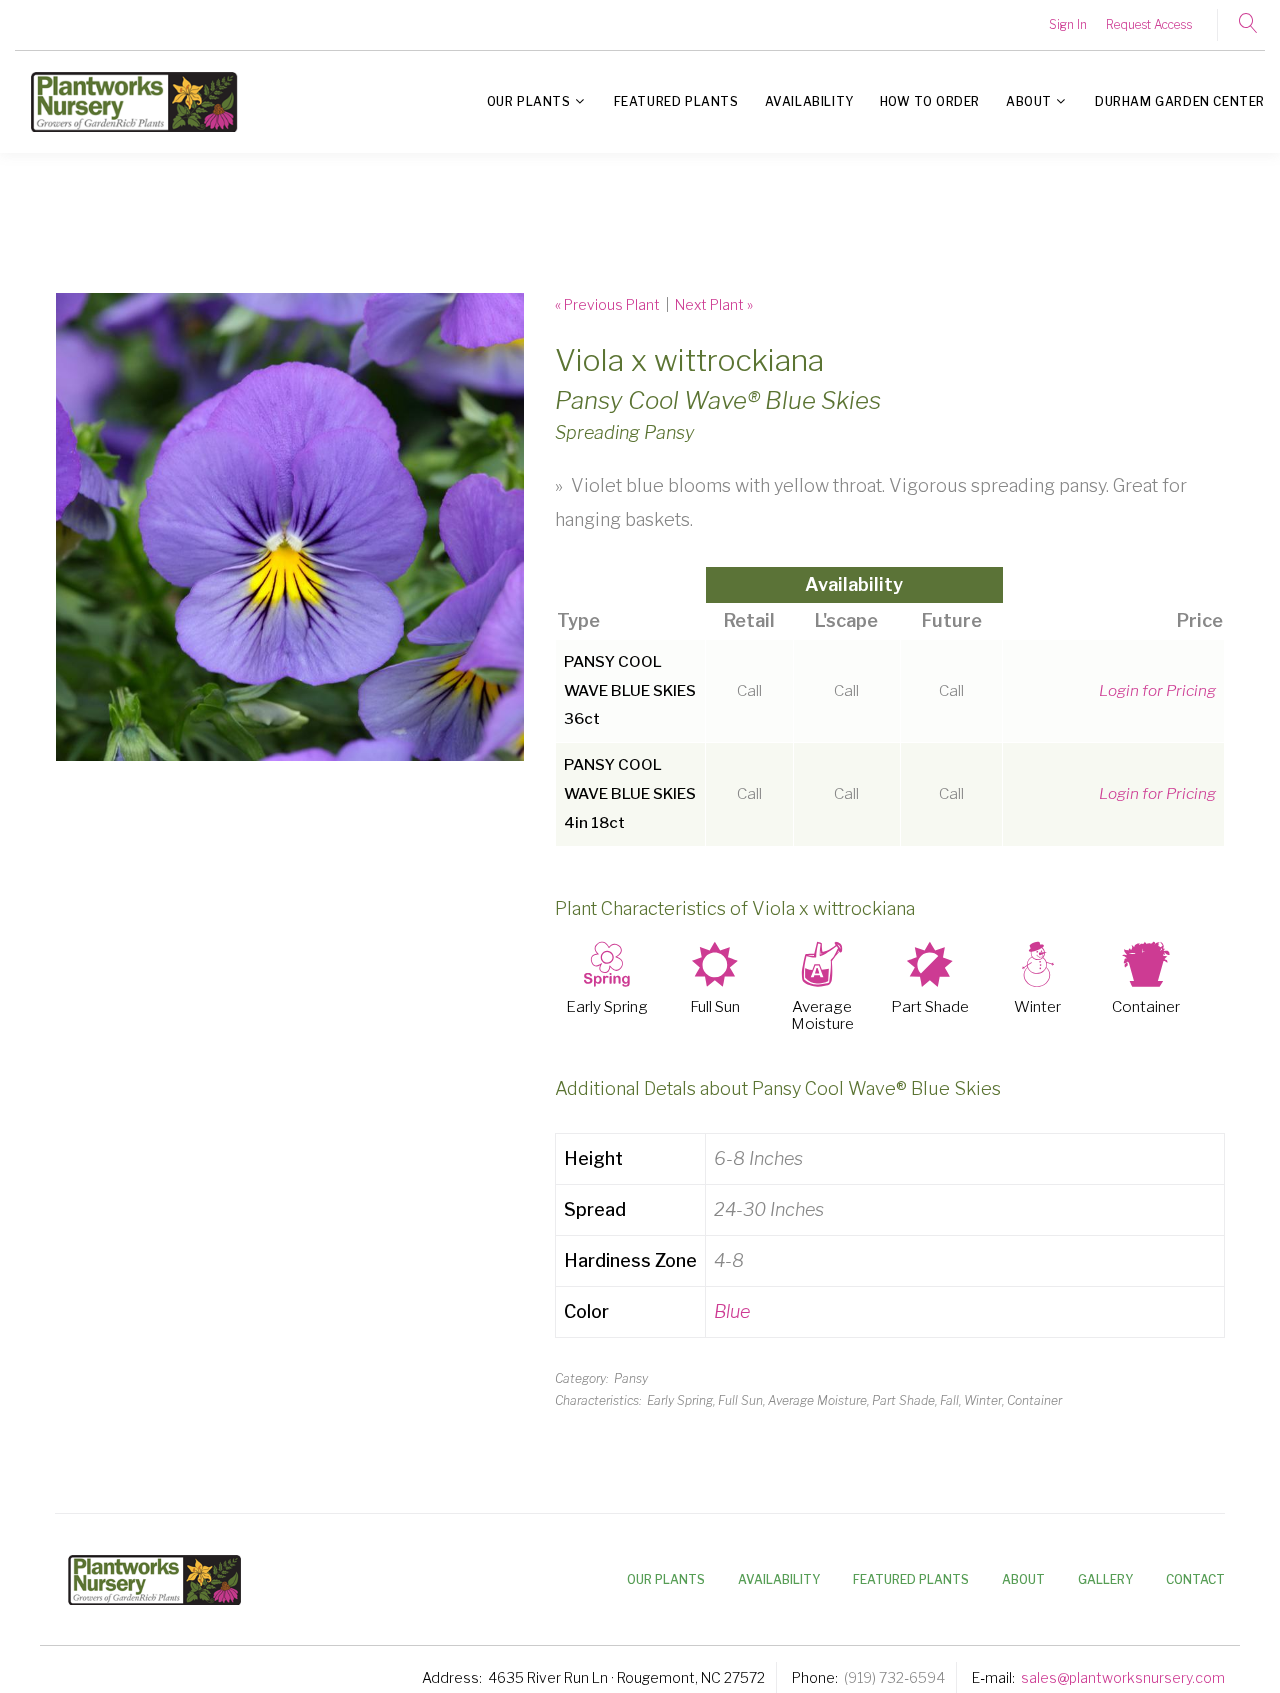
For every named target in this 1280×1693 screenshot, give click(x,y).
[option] (290, 527)
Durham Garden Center (1180, 101)
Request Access (1149, 24)
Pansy (631, 1378)
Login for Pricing (1157, 690)
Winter (1037, 1007)
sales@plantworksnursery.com (1123, 1677)
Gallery (1105, 1579)
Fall (949, 1400)
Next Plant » (714, 304)
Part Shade (930, 1007)
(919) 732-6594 (894, 1677)
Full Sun (715, 1007)
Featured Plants (676, 101)
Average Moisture (822, 1016)
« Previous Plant (607, 304)
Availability (809, 101)
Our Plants (529, 101)
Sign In (1068, 24)
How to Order (930, 101)
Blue (732, 1311)
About (1029, 101)
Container (1146, 1007)
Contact (1195, 1579)
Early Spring (607, 1007)
